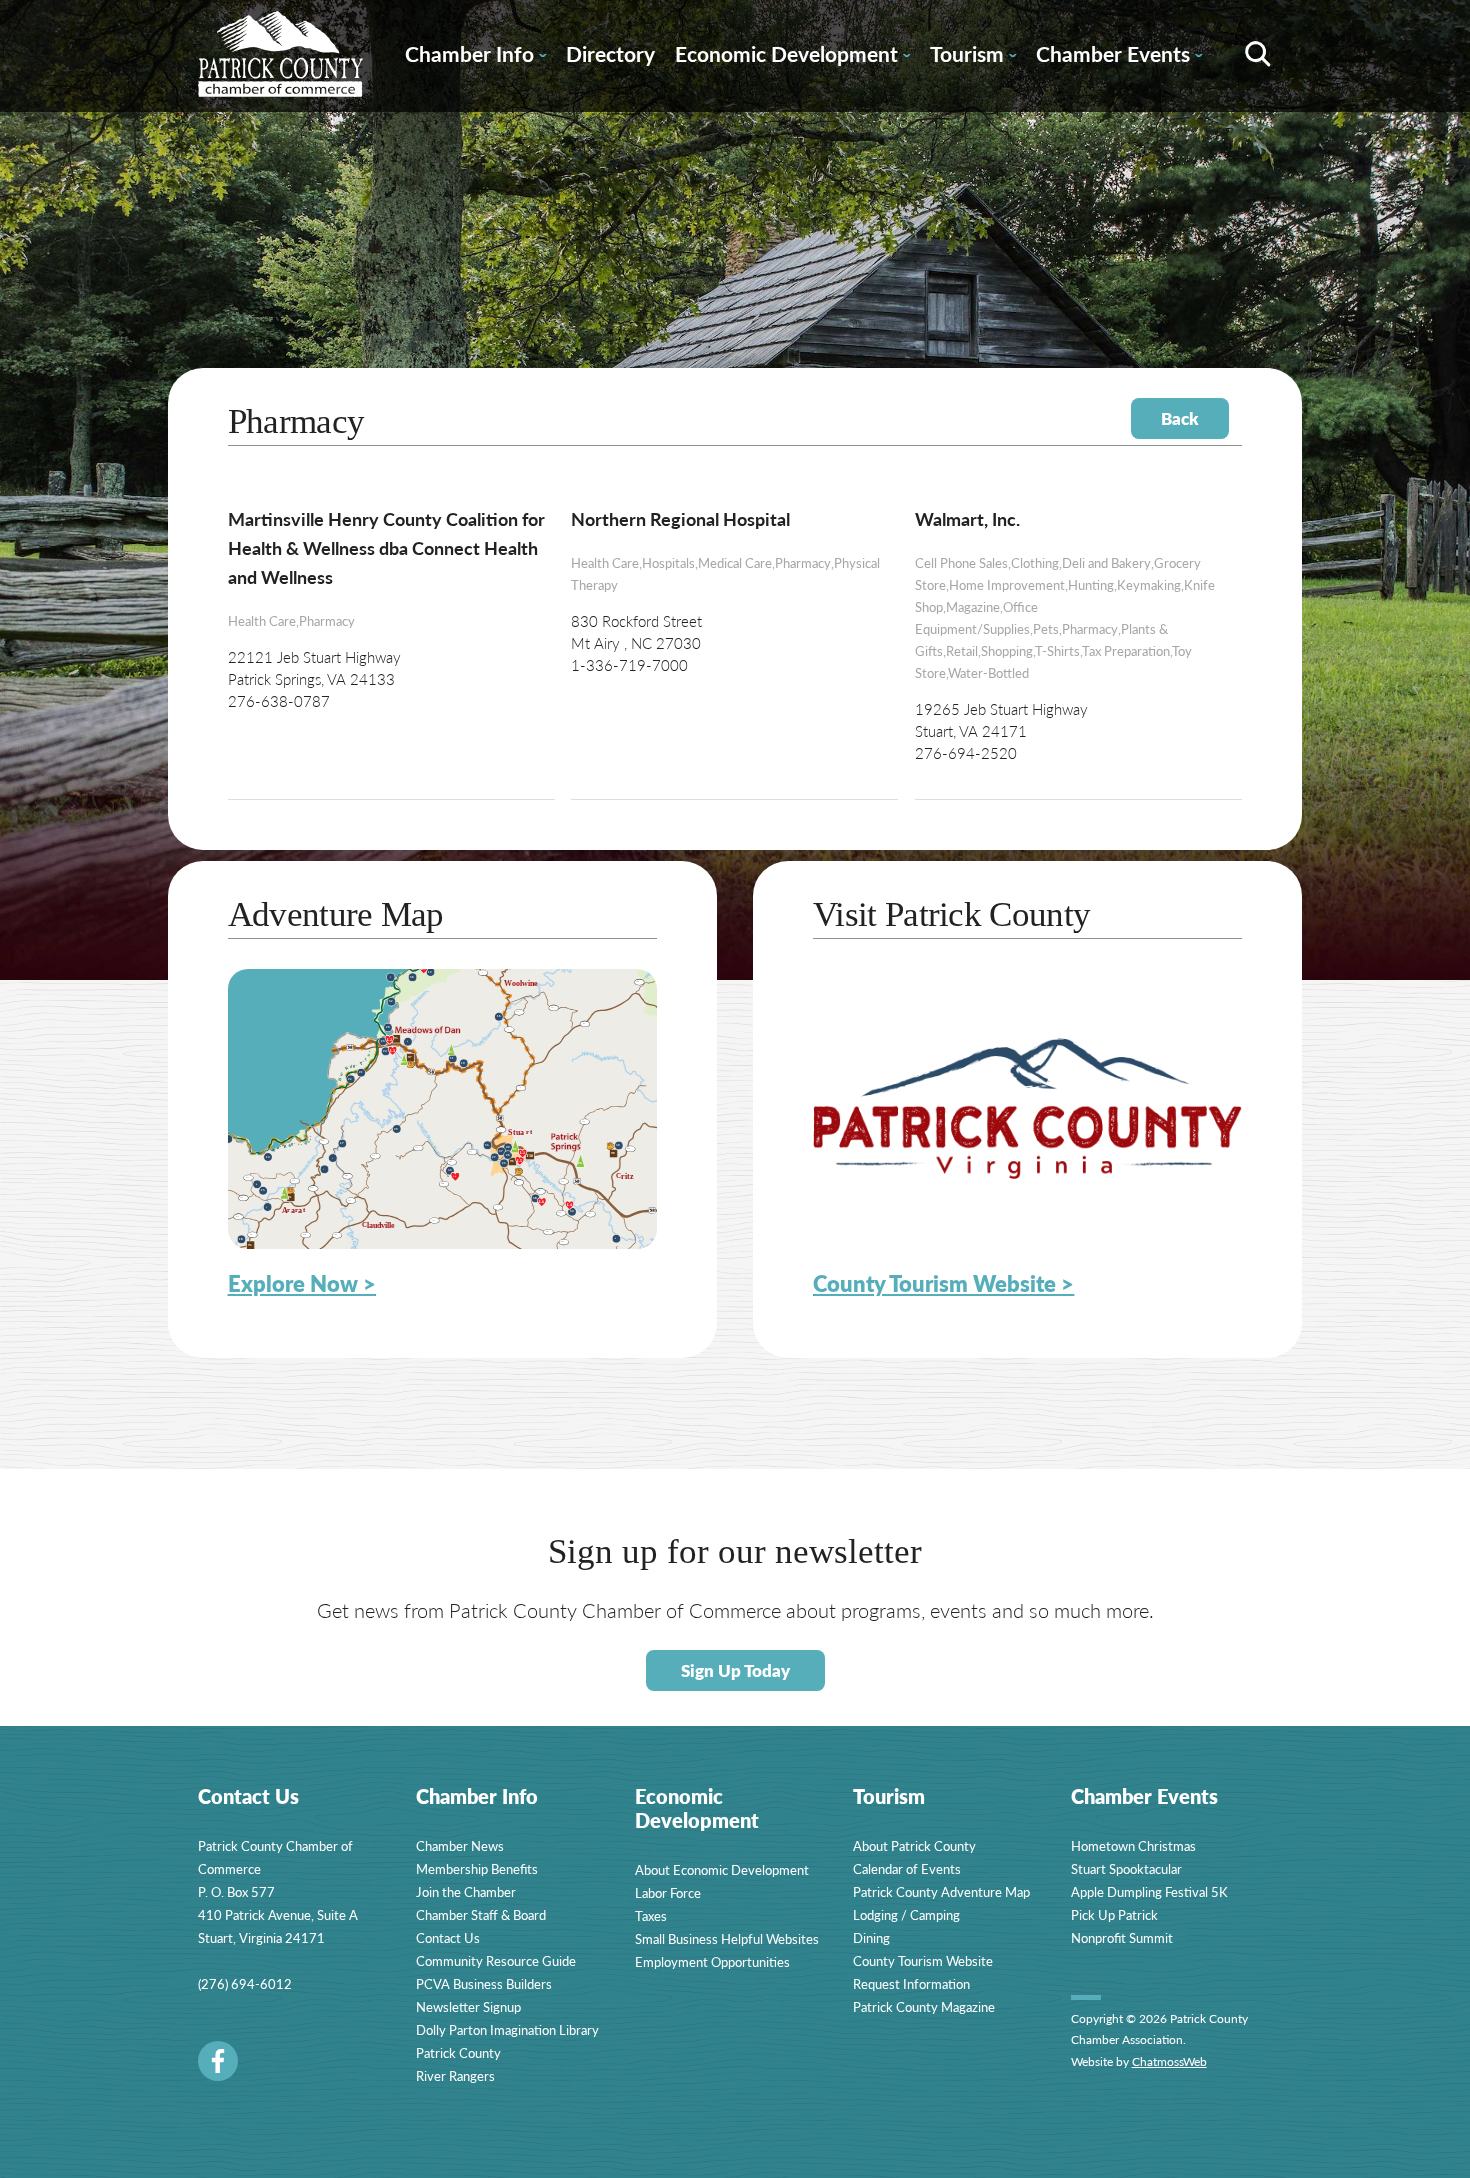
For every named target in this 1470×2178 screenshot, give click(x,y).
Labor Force (668, 1892)
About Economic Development (722, 1869)
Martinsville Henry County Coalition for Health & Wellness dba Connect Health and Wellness (386, 547)
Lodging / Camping (906, 1914)
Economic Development (792, 57)
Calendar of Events (907, 1868)
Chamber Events (1119, 57)
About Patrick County (914, 1845)
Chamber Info (475, 57)
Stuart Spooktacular (1126, 1868)
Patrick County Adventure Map (941, 1891)
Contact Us (448, 1937)
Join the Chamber (466, 1891)
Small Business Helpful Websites (727, 1938)
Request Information (911, 1983)
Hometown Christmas (1133, 1845)
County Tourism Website (923, 1960)
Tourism (973, 57)
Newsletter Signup (468, 2006)
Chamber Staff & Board (481, 1914)
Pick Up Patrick (1114, 1914)
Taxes (651, 1915)
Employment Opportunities (712, 1961)
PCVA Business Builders (484, 1983)
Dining (871, 1937)
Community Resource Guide (496, 1960)
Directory (610, 53)
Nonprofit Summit (1122, 1937)
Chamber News (460, 1845)
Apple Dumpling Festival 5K (1149, 1891)
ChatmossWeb (1169, 2061)
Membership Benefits (477, 1868)
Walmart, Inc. (967, 518)
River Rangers (455, 2075)
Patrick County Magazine (924, 2006)
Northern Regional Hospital (680, 518)
